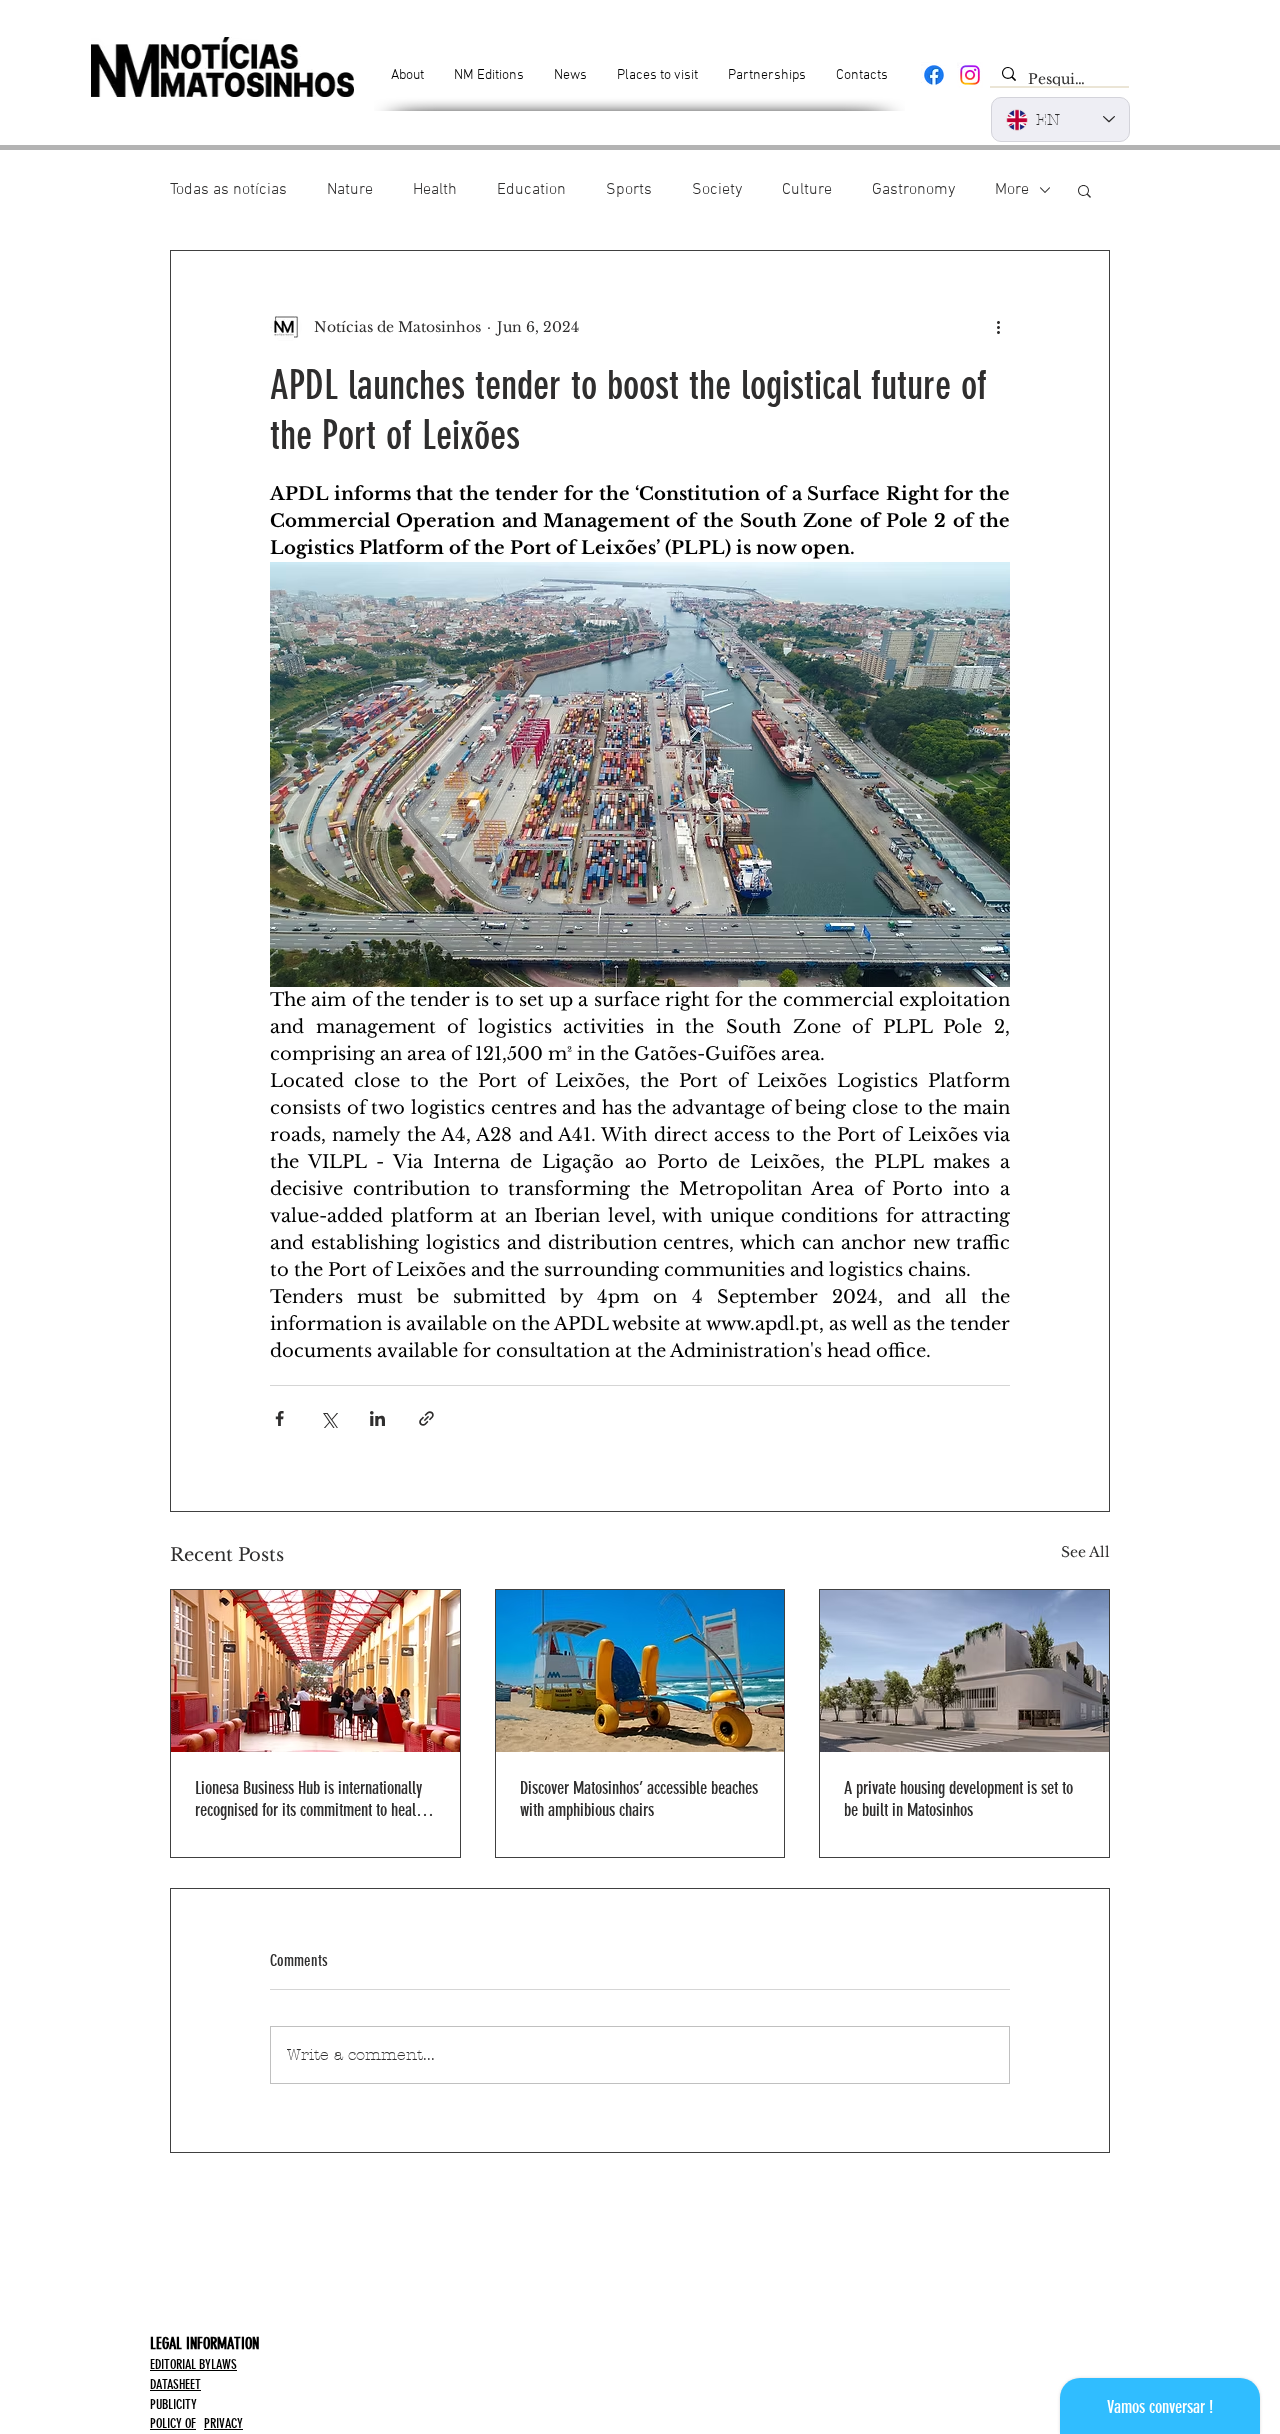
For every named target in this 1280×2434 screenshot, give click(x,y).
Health (435, 190)
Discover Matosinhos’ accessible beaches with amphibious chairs (639, 1799)
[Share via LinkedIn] (377, 1418)
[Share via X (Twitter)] (328, 1418)
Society (717, 190)
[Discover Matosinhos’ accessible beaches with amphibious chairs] (640, 1671)
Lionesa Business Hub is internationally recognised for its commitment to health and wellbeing (311, 1799)
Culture (807, 190)
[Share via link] (426, 1418)
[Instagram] (970, 75)
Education (531, 190)
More (1012, 190)
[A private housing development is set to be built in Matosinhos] (964, 1671)
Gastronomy (913, 190)
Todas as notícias (228, 190)
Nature (350, 190)
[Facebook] (934, 75)
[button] (1084, 190)
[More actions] (998, 327)
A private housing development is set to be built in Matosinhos (958, 1799)
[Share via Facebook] (279, 1418)
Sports (629, 190)
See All (1085, 1552)
